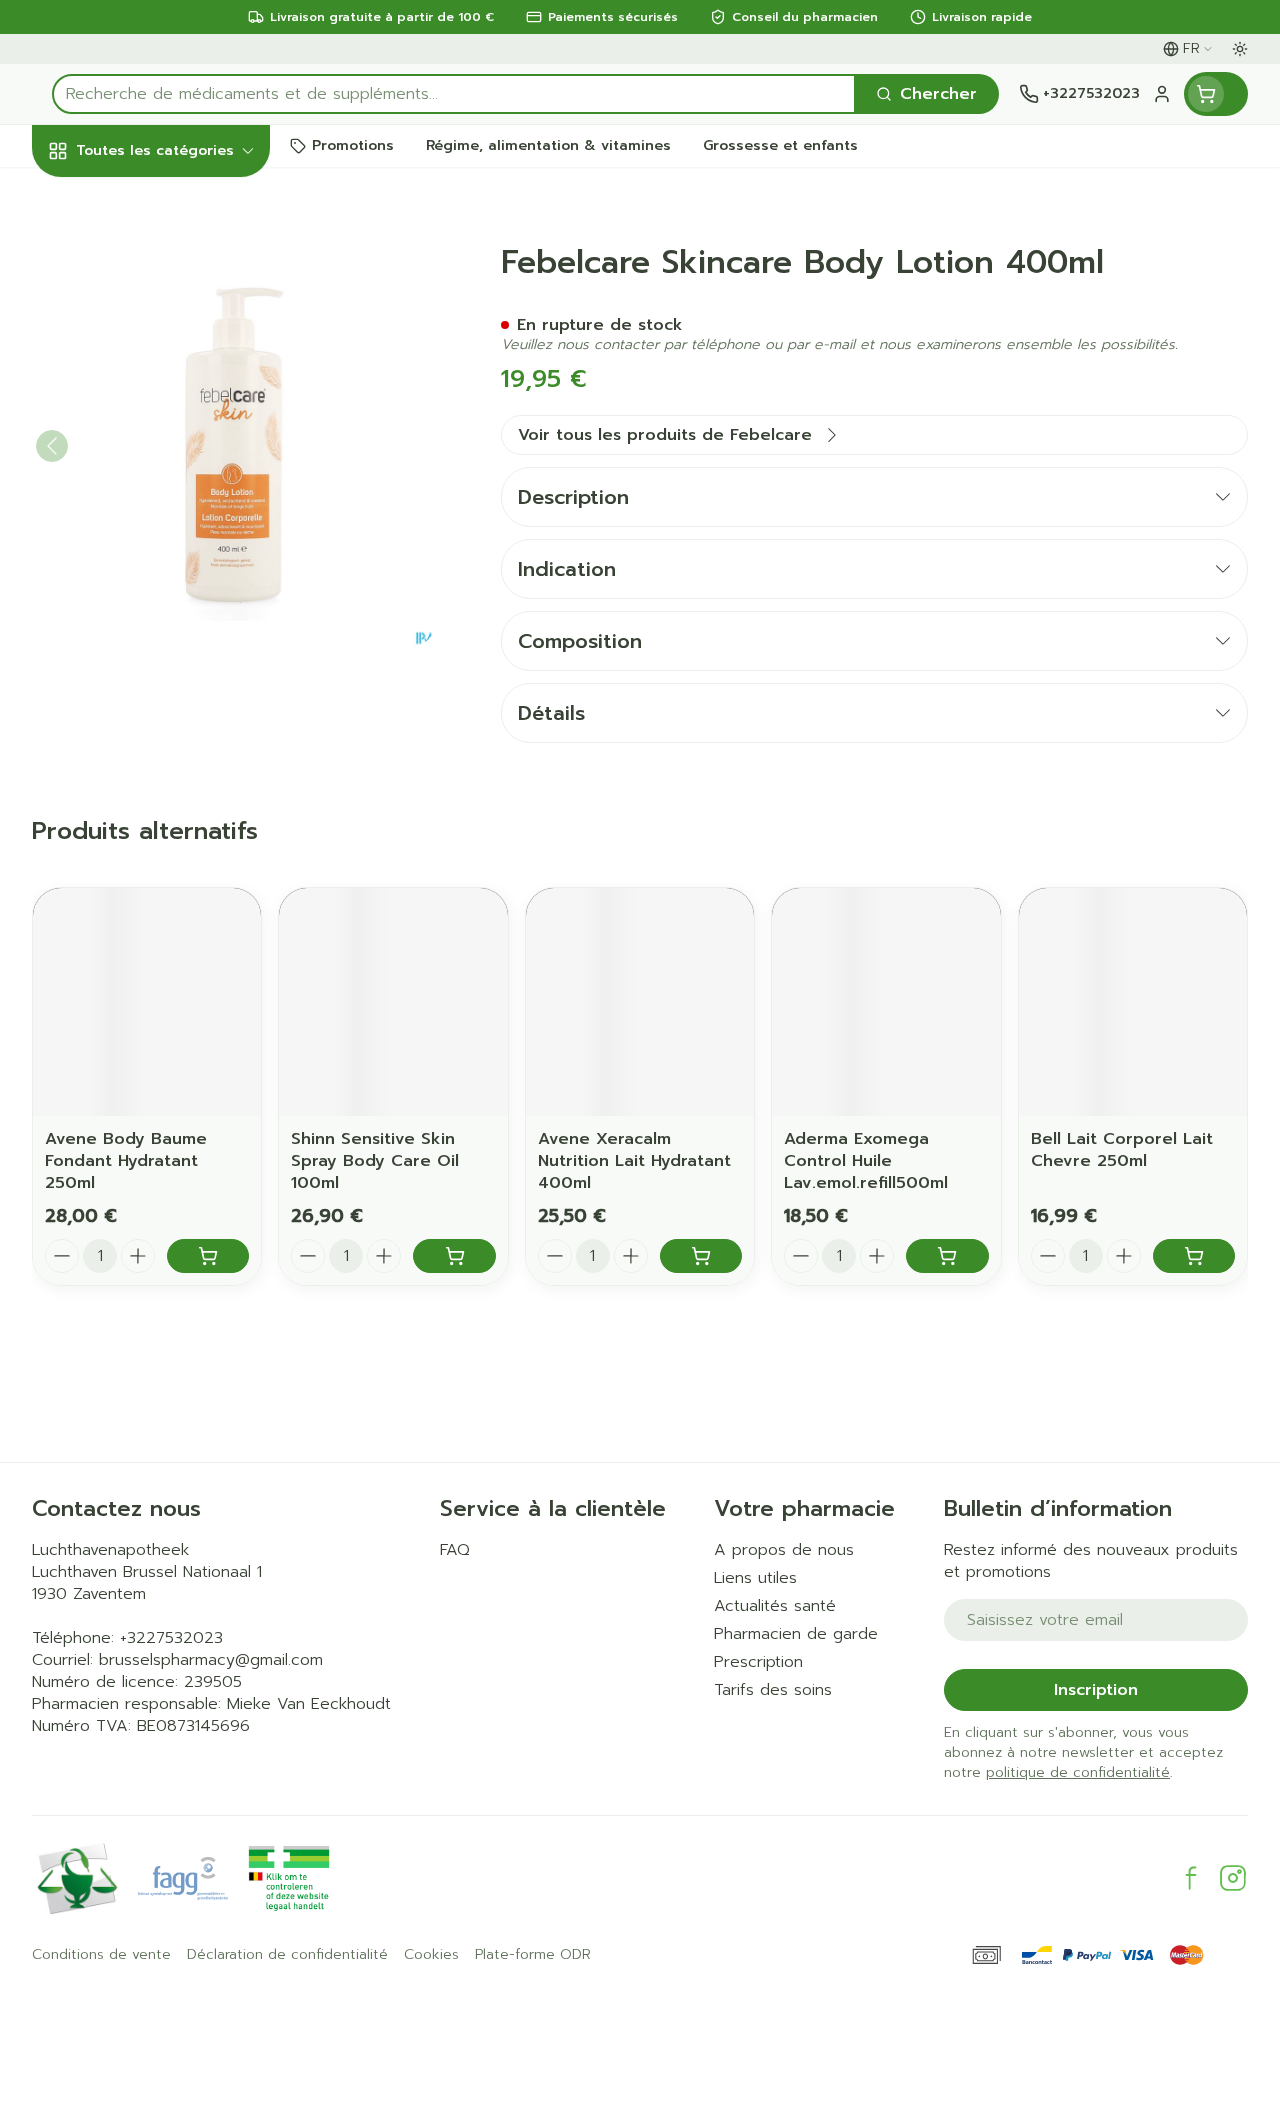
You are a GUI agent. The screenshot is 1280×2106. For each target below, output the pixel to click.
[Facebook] (1191, 1878)
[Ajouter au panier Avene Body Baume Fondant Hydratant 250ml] (208, 1256)
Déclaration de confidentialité (287, 1955)
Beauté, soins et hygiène (160, 247)
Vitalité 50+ (160, 449)
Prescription (758, 1662)
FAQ (455, 1550)
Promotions (95, 193)
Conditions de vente (101, 1955)
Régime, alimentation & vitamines (160, 321)
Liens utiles (755, 1578)
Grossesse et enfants (160, 395)
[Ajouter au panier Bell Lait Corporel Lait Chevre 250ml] (1194, 1256)
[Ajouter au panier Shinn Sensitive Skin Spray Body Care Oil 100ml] (454, 1256)
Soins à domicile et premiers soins (160, 551)
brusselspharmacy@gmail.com (211, 1660)
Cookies (431, 1955)
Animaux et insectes (160, 605)
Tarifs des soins (773, 1690)
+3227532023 (171, 1638)
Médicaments (160, 651)
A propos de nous (784, 1550)
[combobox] (454, 94)
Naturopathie (160, 495)
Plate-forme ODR (533, 1955)
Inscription (1096, 1690)
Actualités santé (775, 1606)
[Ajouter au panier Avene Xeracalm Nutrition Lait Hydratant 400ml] (701, 1256)
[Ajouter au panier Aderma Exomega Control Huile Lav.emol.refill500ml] (947, 1256)
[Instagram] (1233, 1878)
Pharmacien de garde (796, 1634)
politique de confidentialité (1078, 1772)
